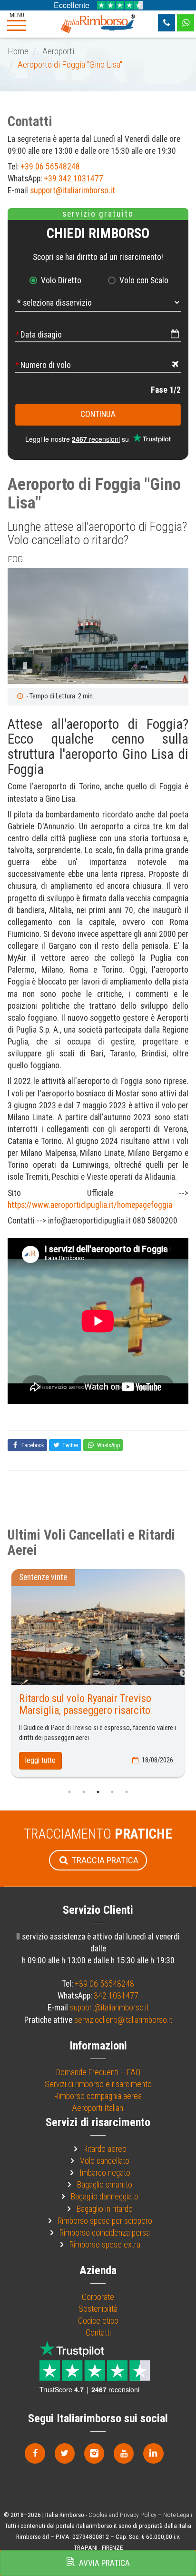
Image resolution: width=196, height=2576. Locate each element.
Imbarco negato (105, 2173)
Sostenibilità (98, 2309)
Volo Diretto (61, 280)
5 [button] (127, 1792)
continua (98, 414)
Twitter (70, 1445)
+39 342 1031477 (73, 179)
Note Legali (178, 2515)
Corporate (98, 2297)
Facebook (32, 1445)
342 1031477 (116, 1996)
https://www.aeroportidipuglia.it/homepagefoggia (90, 1205)
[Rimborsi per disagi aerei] (98, 23)
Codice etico (98, 2321)
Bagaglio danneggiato (105, 2197)
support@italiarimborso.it (73, 190)
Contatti (98, 2333)
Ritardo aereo (105, 2149)
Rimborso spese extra (105, 2245)
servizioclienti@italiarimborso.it (123, 2020)
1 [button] (69, 1792)
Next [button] (184, 1673)
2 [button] (84, 1792)
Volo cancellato (105, 2161)
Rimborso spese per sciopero (105, 2221)
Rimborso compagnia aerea (98, 2096)
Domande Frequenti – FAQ (98, 2072)
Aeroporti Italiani (98, 2108)
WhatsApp (108, 1445)
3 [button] (98, 1792)
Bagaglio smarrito (105, 2185)
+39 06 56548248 (50, 167)
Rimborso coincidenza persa (105, 2233)
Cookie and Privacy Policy (122, 2515)
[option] (98, 626)
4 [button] (112, 1792)
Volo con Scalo (144, 280)
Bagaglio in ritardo (105, 2209)
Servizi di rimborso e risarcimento (98, 2084)
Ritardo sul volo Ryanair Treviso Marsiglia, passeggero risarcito (85, 1704)
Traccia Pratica (104, 1860)
